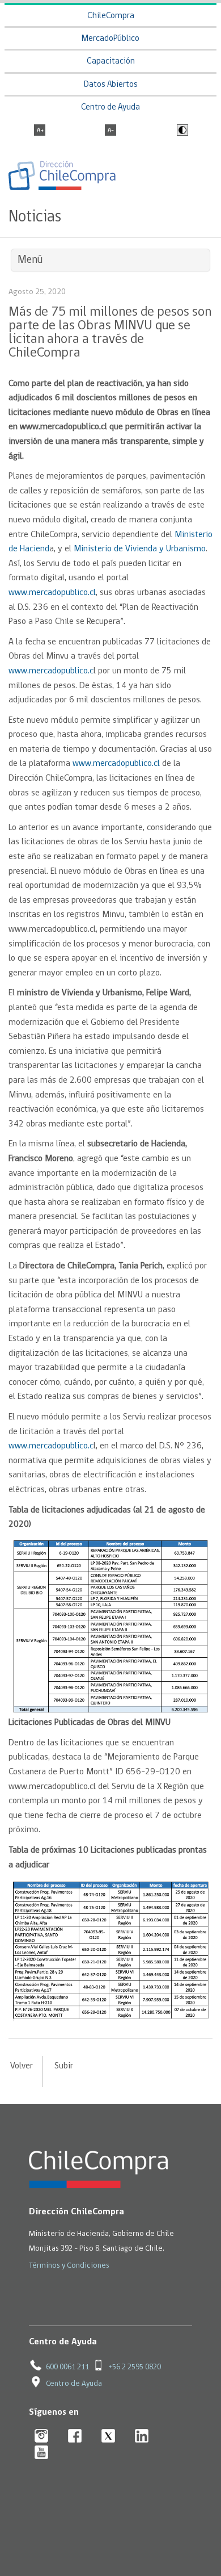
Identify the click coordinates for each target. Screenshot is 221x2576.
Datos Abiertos (111, 85)
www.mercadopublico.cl (52, 593)
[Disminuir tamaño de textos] (110, 131)
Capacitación (111, 62)
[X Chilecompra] (109, 2437)
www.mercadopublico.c (51, 671)
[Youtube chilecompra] (42, 2453)
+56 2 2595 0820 (135, 2367)
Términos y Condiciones (69, 2266)
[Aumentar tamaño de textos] (40, 131)
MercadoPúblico (110, 39)
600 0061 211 (67, 2367)
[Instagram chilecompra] (42, 2437)
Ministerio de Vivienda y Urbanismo (140, 549)
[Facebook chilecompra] (75, 2437)
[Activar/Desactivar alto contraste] (181, 131)
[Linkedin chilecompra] (142, 2437)
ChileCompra (111, 16)
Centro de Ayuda (110, 108)
